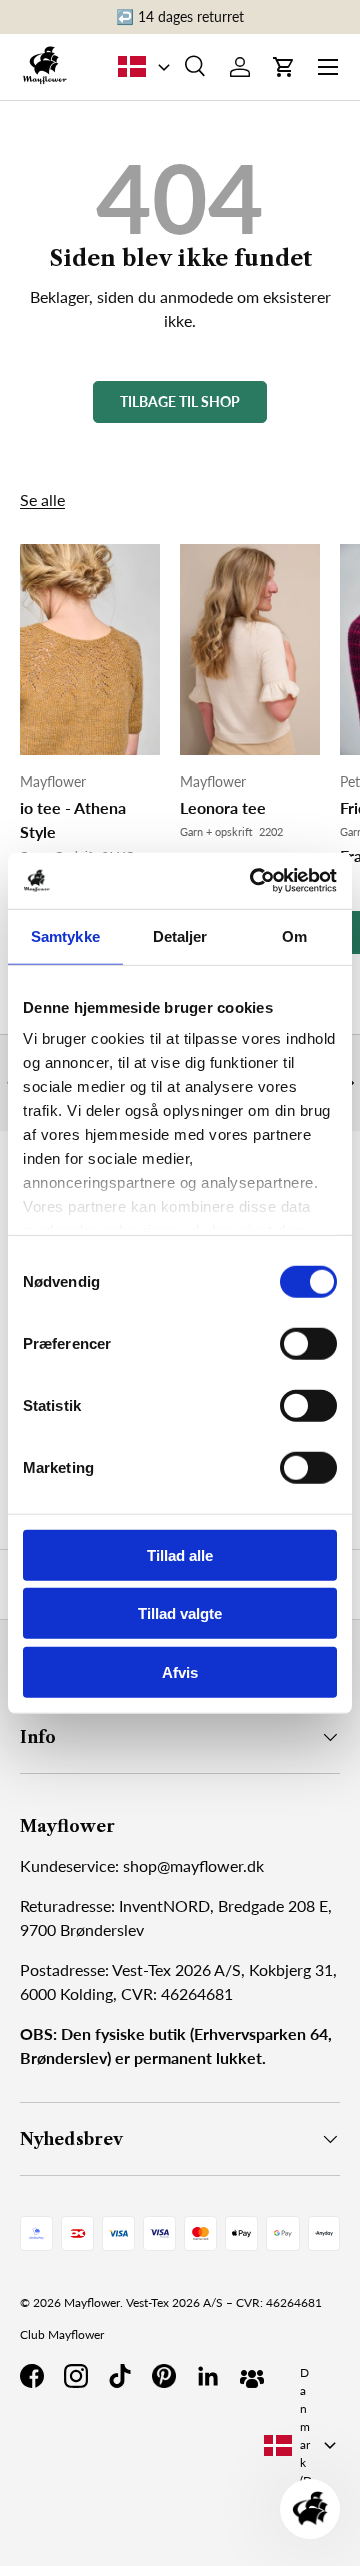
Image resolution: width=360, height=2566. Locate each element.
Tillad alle (180, 1554)
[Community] (252, 2376)
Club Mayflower (62, 2334)
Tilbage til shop (180, 401)
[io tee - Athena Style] (90, 649)
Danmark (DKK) (306, 2444)
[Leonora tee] (250, 649)
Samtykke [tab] (65, 935)
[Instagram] (76, 2376)
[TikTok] (120, 2376)
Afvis (180, 1671)
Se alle (42, 499)
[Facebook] (32, 2376)
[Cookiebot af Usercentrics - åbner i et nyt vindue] (254, 881)
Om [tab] (294, 935)
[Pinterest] (164, 2376)
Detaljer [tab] (180, 935)
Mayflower (92, 2302)
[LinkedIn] (208, 2376)
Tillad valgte (180, 1613)
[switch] (308, 1343)
